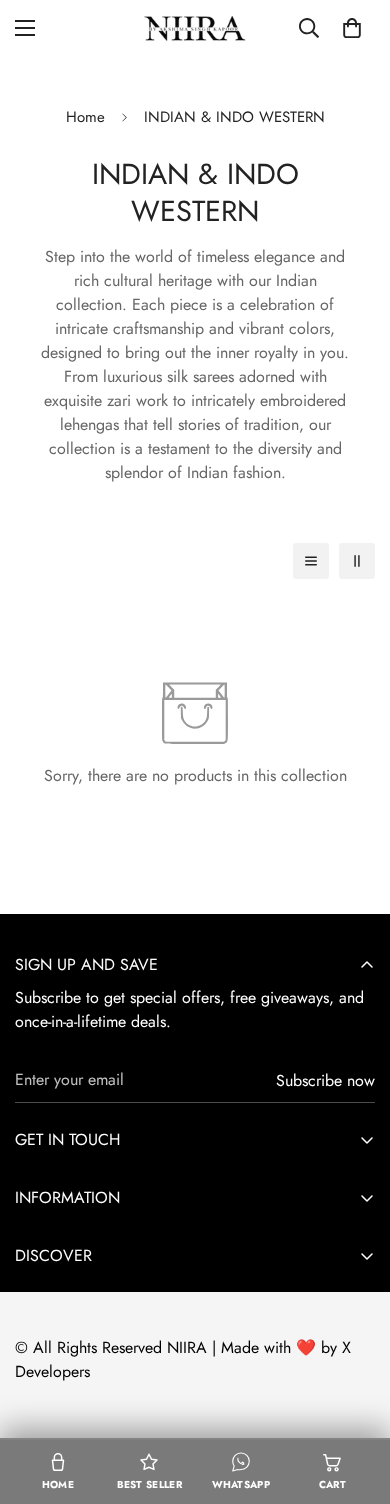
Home (85, 117)
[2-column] (357, 561)
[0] (352, 28)
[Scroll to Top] (354, 1398)
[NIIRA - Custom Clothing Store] (195, 27)
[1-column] (311, 561)
